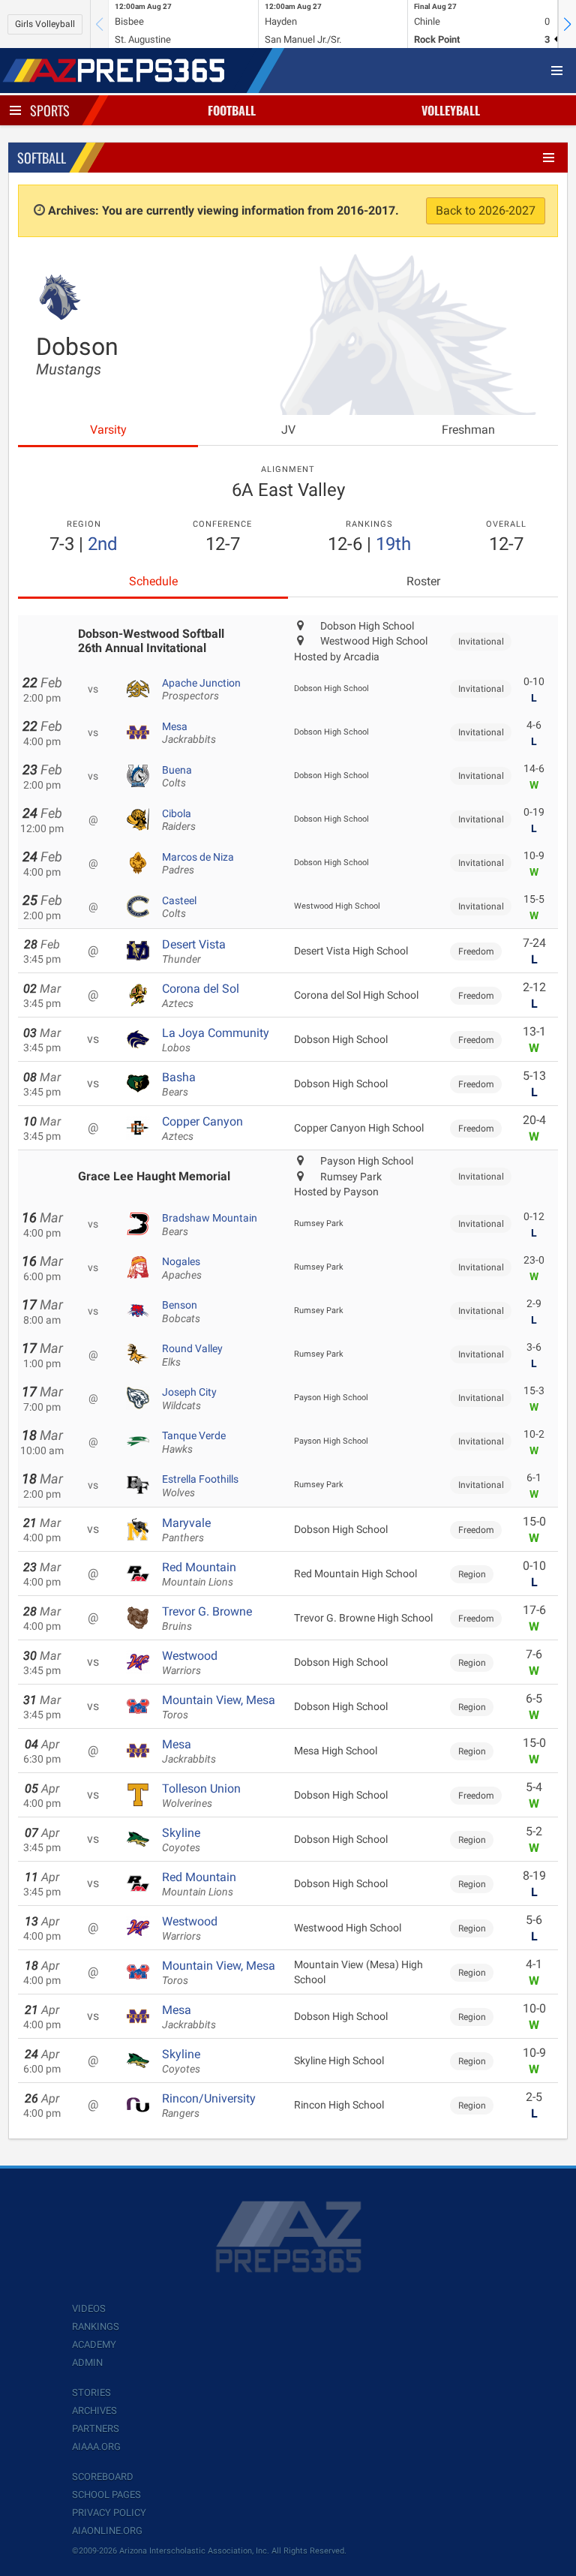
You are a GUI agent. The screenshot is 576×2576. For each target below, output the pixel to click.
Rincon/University (209, 2106)
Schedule (153, 581)
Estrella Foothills (200, 1486)
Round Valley (192, 1355)
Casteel (179, 907)
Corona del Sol (201, 996)
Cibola (179, 820)
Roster (423, 581)
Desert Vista (194, 951)
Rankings (96, 2327)
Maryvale (186, 1530)
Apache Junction (201, 690)
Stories (91, 2393)
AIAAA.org (96, 2447)
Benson (181, 1312)
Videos (89, 2308)
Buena (177, 777)
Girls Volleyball (45, 24)
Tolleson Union (201, 1796)
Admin (87, 2363)
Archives (94, 2411)
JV (288, 430)
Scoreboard (103, 2477)
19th (393, 544)
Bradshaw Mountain (210, 1225)
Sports (50, 110)
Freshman (468, 430)
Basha (179, 1084)
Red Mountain (199, 1574)
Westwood (190, 1663)
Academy (94, 2345)
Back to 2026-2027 (486, 210)
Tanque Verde (194, 1442)
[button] (567, 24)
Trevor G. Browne (207, 1619)
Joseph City (189, 1399)
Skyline (181, 1840)
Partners (96, 2429)
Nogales (182, 1268)
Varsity (108, 430)
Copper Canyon (202, 1129)
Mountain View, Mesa (219, 1707)
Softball (42, 158)
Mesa (189, 733)
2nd (103, 544)
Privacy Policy (109, 2513)
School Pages (106, 2495)
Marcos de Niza (198, 864)
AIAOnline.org (107, 2531)
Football (232, 110)
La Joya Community (216, 1040)
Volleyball (451, 110)
